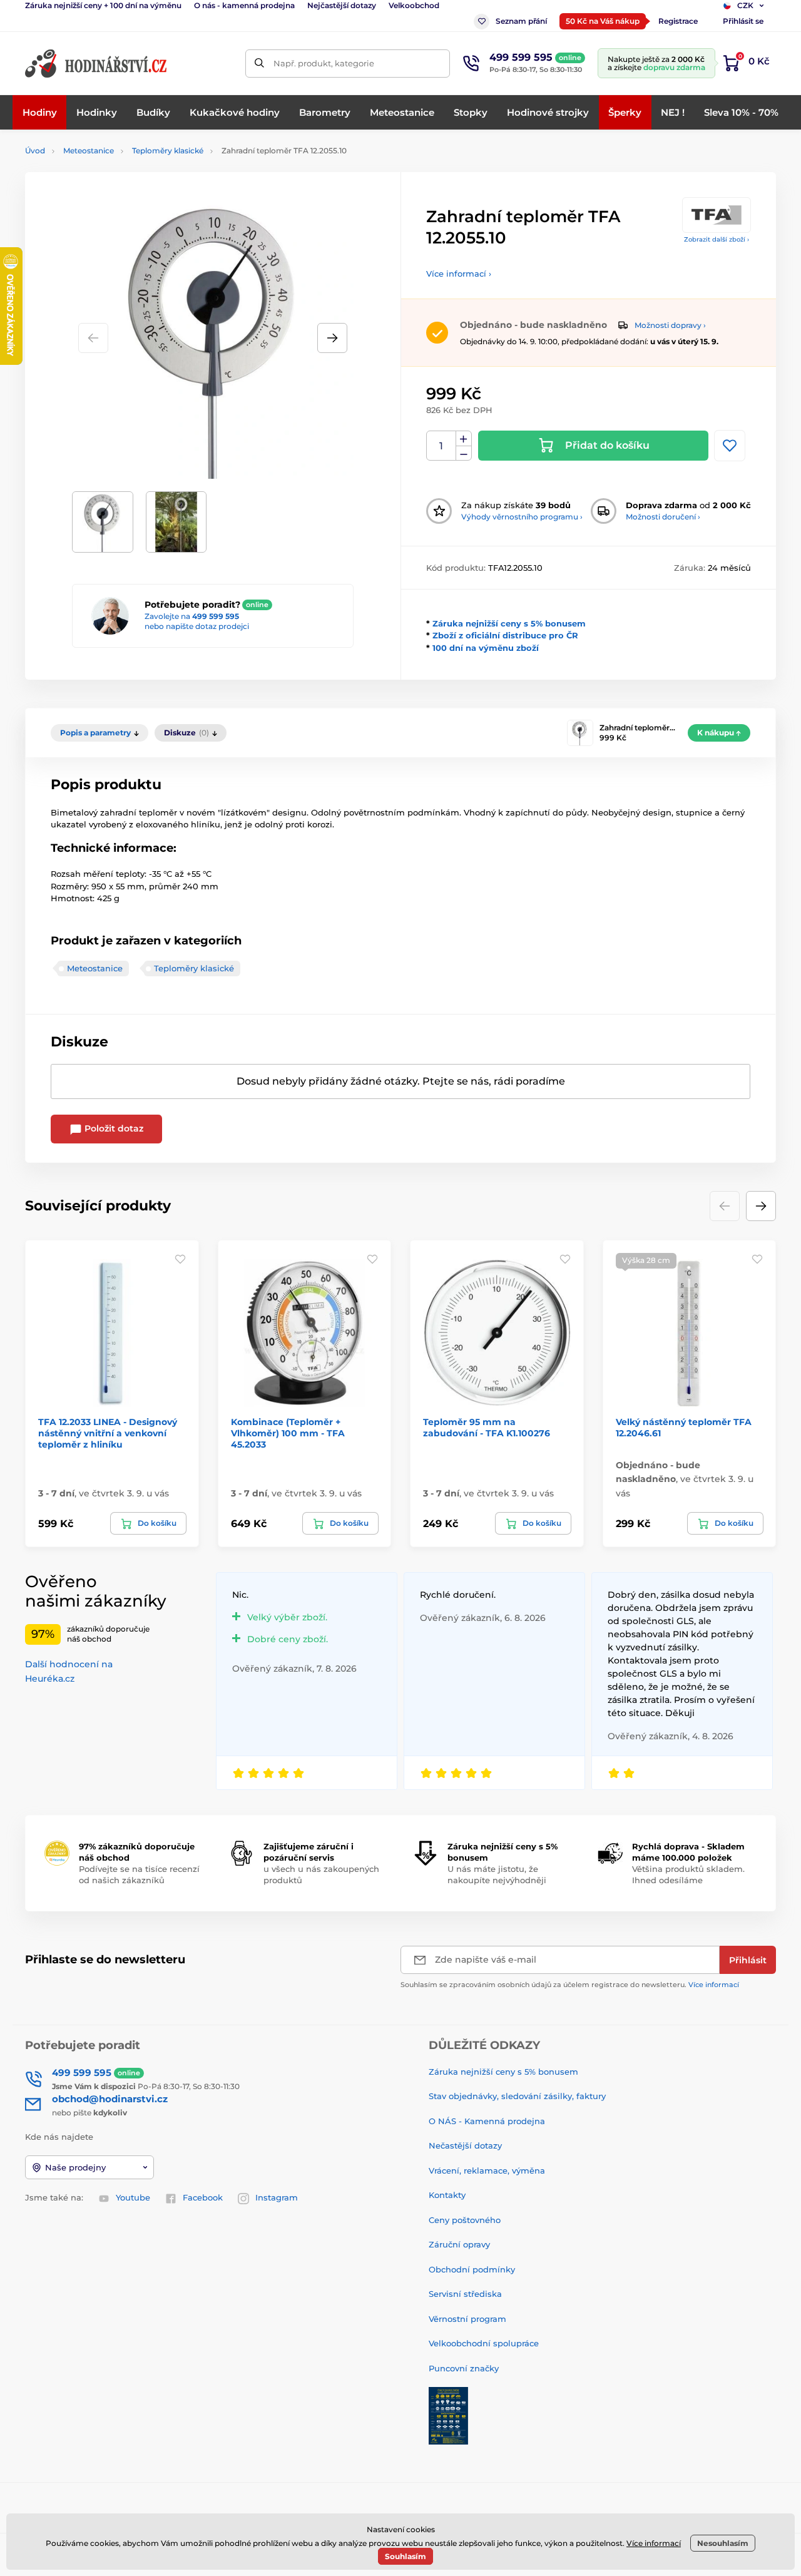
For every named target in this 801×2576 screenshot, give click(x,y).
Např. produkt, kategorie (324, 63)
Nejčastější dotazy (342, 5)
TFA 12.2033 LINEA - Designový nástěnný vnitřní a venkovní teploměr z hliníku (108, 1433)
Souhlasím (406, 2556)
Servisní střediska (465, 2294)
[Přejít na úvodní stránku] (97, 64)
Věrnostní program (467, 2319)
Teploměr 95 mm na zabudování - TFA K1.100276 (487, 1428)
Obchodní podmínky (472, 2269)
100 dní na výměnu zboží (486, 648)
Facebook (203, 2197)
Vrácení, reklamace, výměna (487, 2170)
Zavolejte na (192, 616)
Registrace (678, 21)
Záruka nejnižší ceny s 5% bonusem (509, 623)
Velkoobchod (414, 5)
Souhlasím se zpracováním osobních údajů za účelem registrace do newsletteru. (570, 1985)
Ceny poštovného (465, 2220)
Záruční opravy (459, 2244)
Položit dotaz (113, 1128)
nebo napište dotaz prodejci (197, 626)
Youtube (133, 2197)
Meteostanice (89, 151)
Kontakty (447, 2195)
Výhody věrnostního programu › (522, 517)
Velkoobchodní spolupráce (484, 2343)
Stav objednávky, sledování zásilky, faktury (517, 2096)
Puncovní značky (464, 2368)
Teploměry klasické (168, 151)
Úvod (35, 151)
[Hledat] (259, 64)
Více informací (714, 1985)
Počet (441, 446)
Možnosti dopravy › (670, 325)
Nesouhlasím (723, 2543)
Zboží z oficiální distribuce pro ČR (505, 635)
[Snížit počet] (464, 453)
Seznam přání (521, 21)
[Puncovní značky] (448, 2415)
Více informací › (459, 273)
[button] (332, 338)
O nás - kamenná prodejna (244, 5)
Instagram (277, 2197)
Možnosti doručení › (663, 517)
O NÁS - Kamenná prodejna (487, 2121)
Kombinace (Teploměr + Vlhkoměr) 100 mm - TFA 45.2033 (288, 1433)
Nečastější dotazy (465, 2145)
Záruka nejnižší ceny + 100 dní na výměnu (103, 5)
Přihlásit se (743, 21)
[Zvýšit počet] (464, 439)
